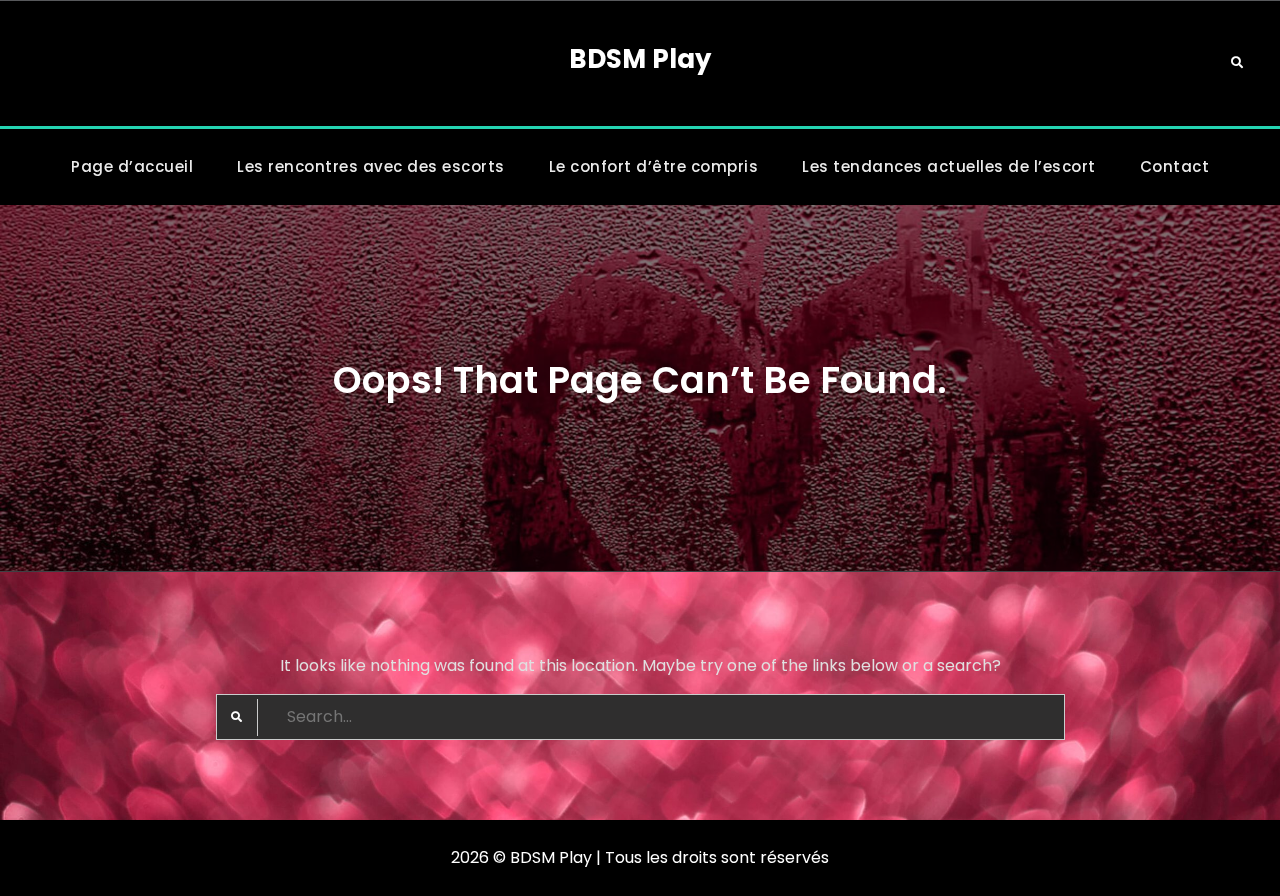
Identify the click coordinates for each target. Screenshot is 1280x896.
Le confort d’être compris (654, 166)
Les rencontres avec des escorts (371, 166)
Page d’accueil (132, 166)
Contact (1175, 166)
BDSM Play (640, 59)
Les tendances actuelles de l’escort (949, 166)
